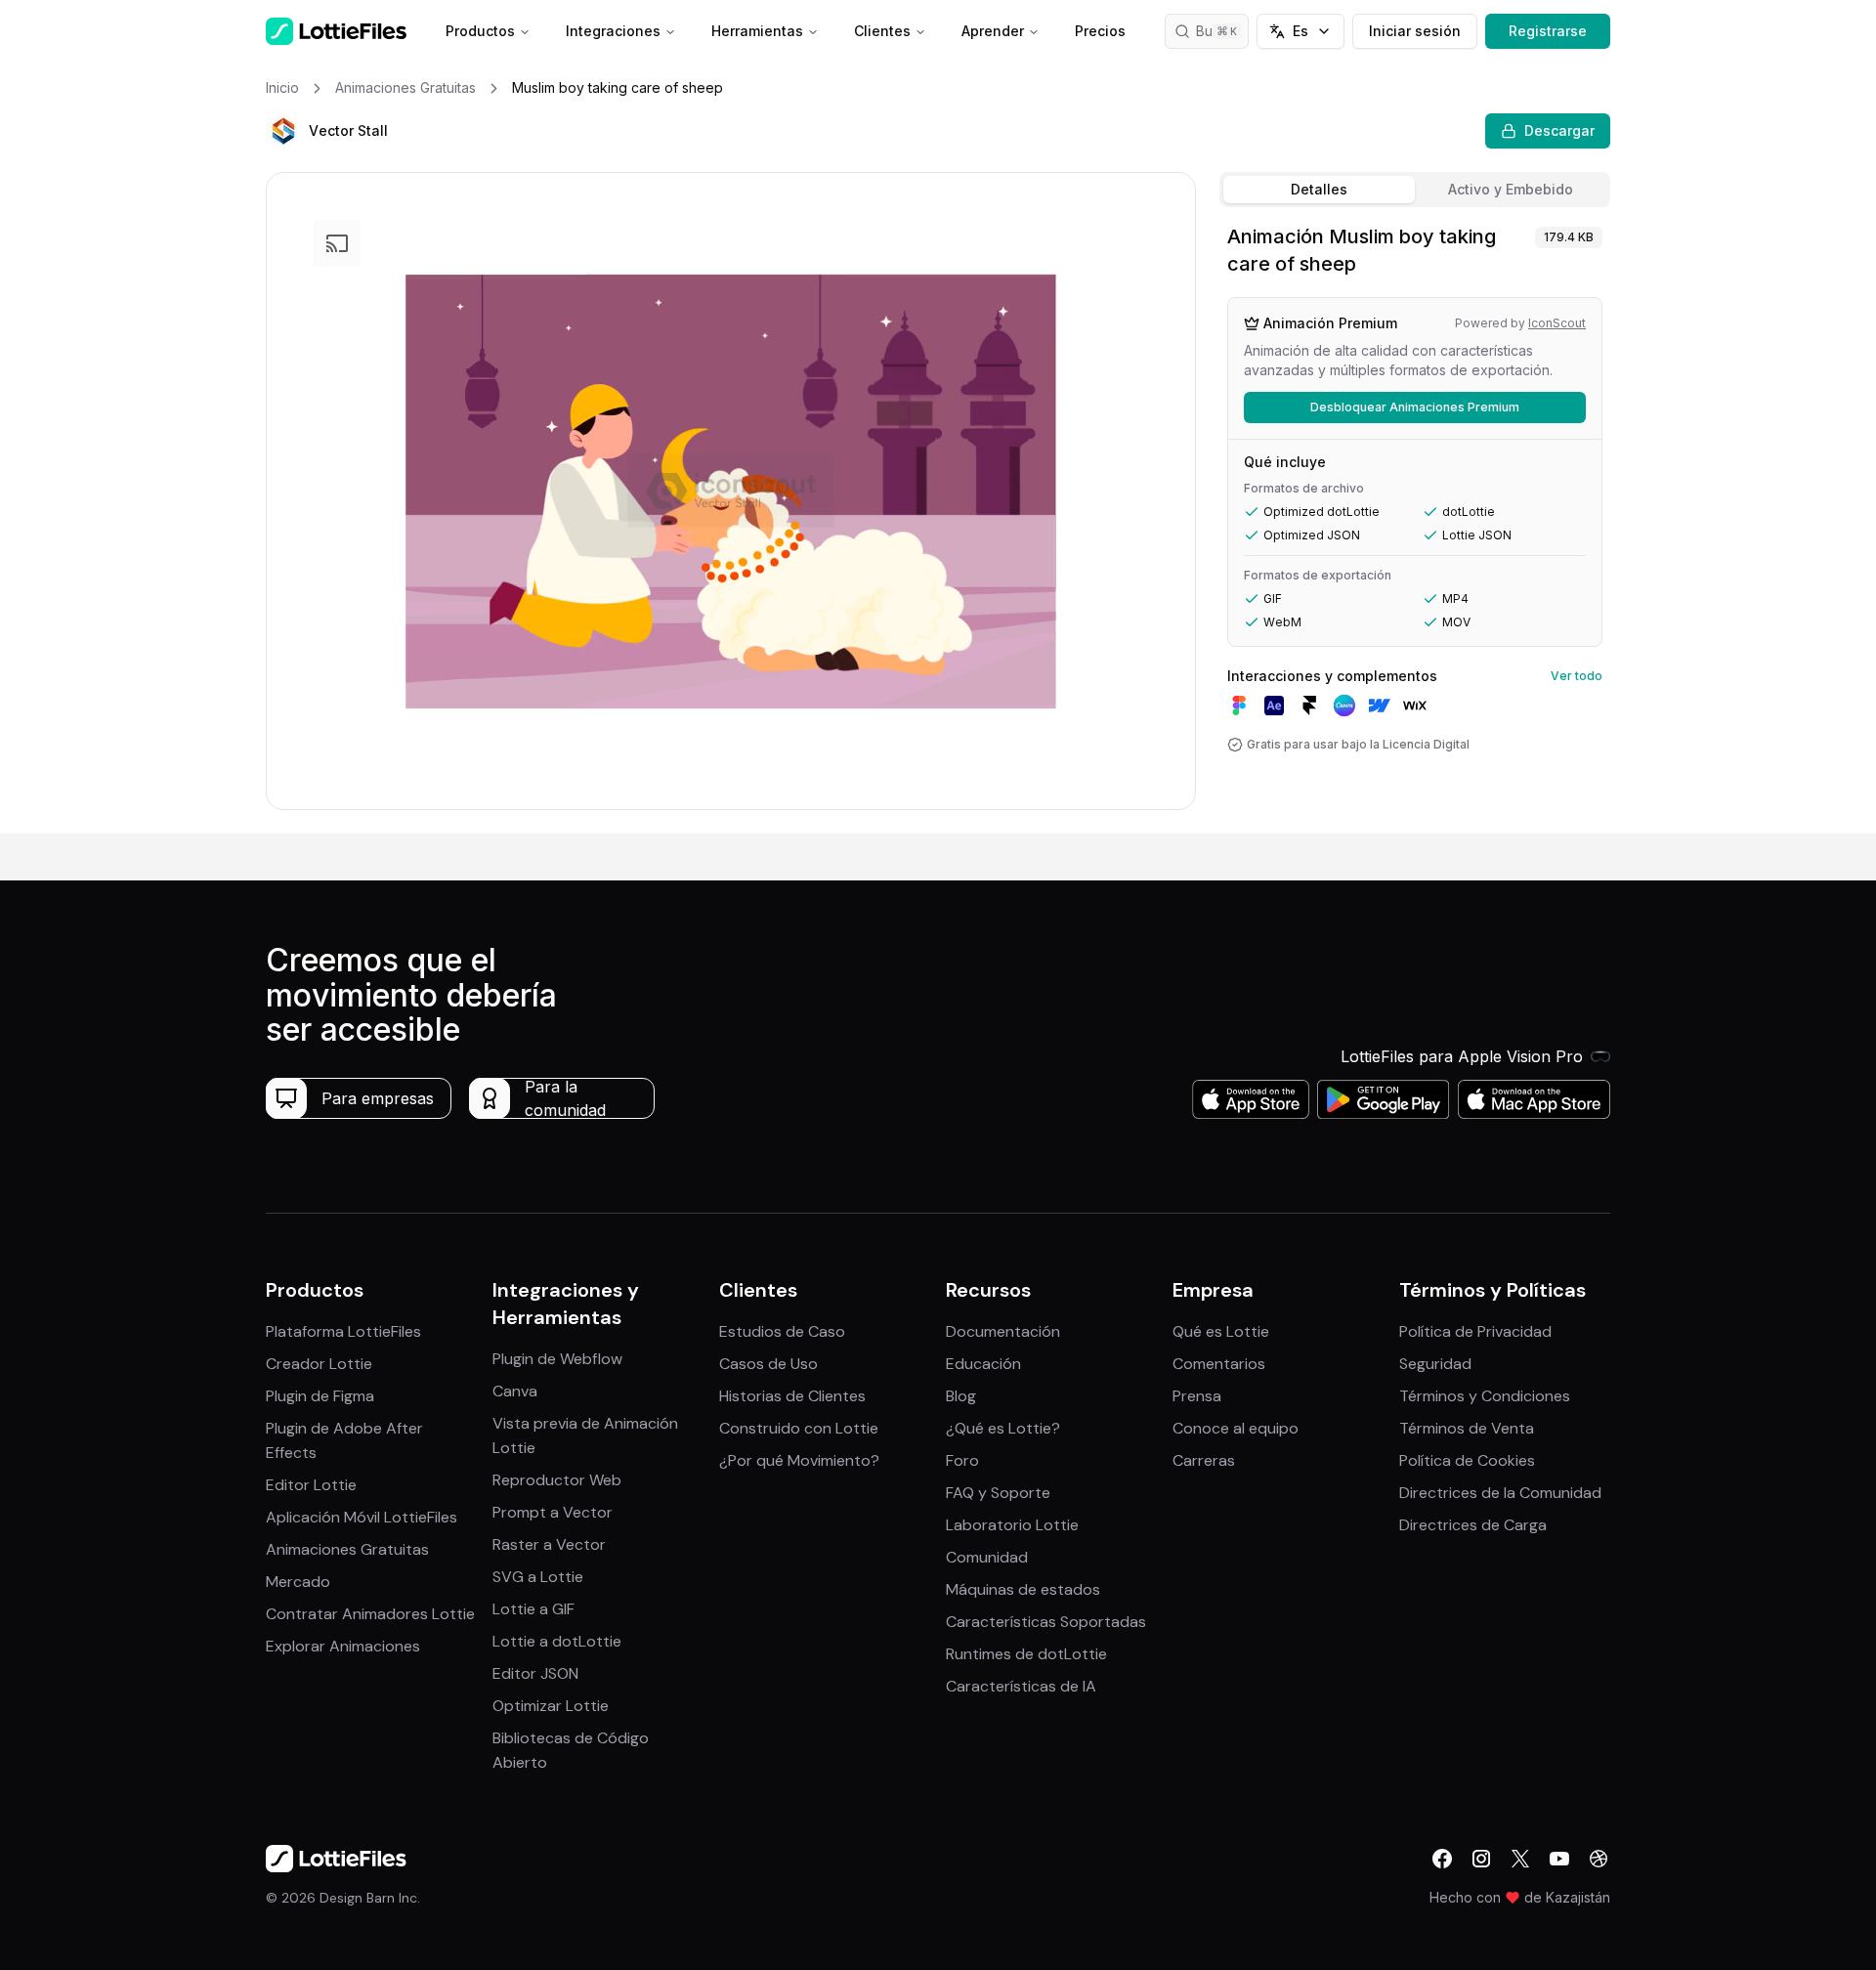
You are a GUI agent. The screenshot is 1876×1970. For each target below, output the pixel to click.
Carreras (1204, 1460)
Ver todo (1577, 676)
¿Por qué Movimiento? (799, 1460)
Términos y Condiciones (1485, 1396)
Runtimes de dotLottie (1026, 1654)
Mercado (298, 1582)
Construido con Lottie (799, 1428)
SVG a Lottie (538, 1577)
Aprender (993, 31)
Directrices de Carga (1473, 1525)
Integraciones (613, 31)
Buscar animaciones (1222, 31)
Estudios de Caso (782, 1331)
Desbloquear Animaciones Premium (1415, 407)
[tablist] (1415, 190)
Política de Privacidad (1475, 1331)
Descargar (1559, 130)
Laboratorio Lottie (1012, 1525)
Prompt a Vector (553, 1512)
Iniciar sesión (1415, 31)
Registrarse (1548, 31)
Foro (962, 1460)
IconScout (1557, 323)
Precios (1100, 31)
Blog (961, 1396)
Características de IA (1021, 1686)
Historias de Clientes (792, 1396)
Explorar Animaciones (343, 1646)
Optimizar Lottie (551, 1706)
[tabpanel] (1415, 524)
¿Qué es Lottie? (1003, 1428)
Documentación (1003, 1331)
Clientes (882, 31)
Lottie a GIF (533, 1609)
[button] (283, 131)
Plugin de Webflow (557, 1359)
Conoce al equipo (1236, 1428)
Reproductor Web (557, 1480)
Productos (480, 31)
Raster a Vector (549, 1544)
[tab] (1319, 190)
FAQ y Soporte (998, 1493)
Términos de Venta (1467, 1428)
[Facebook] (1442, 1859)
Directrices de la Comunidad (1500, 1493)
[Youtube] (1559, 1859)
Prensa (1197, 1396)
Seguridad (1435, 1364)
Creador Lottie (319, 1364)
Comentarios (1219, 1364)
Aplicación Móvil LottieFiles (362, 1517)
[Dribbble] (1599, 1859)
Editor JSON (535, 1673)
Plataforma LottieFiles (343, 1331)
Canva (515, 1391)
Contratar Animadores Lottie (370, 1614)
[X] (1520, 1859)
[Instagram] (1481, 1859)
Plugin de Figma (320, 1396)
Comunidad (987, 1557)
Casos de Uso (768, 1364)
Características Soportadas (1046, 1622)
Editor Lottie (311, 1485)
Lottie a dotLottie (557, 1641)
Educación (983, 1364)
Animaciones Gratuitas (347, 1549)
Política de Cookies (1467, 1460)
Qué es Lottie (1221, 1331)
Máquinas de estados (1023, 1589)
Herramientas (757, 31)
